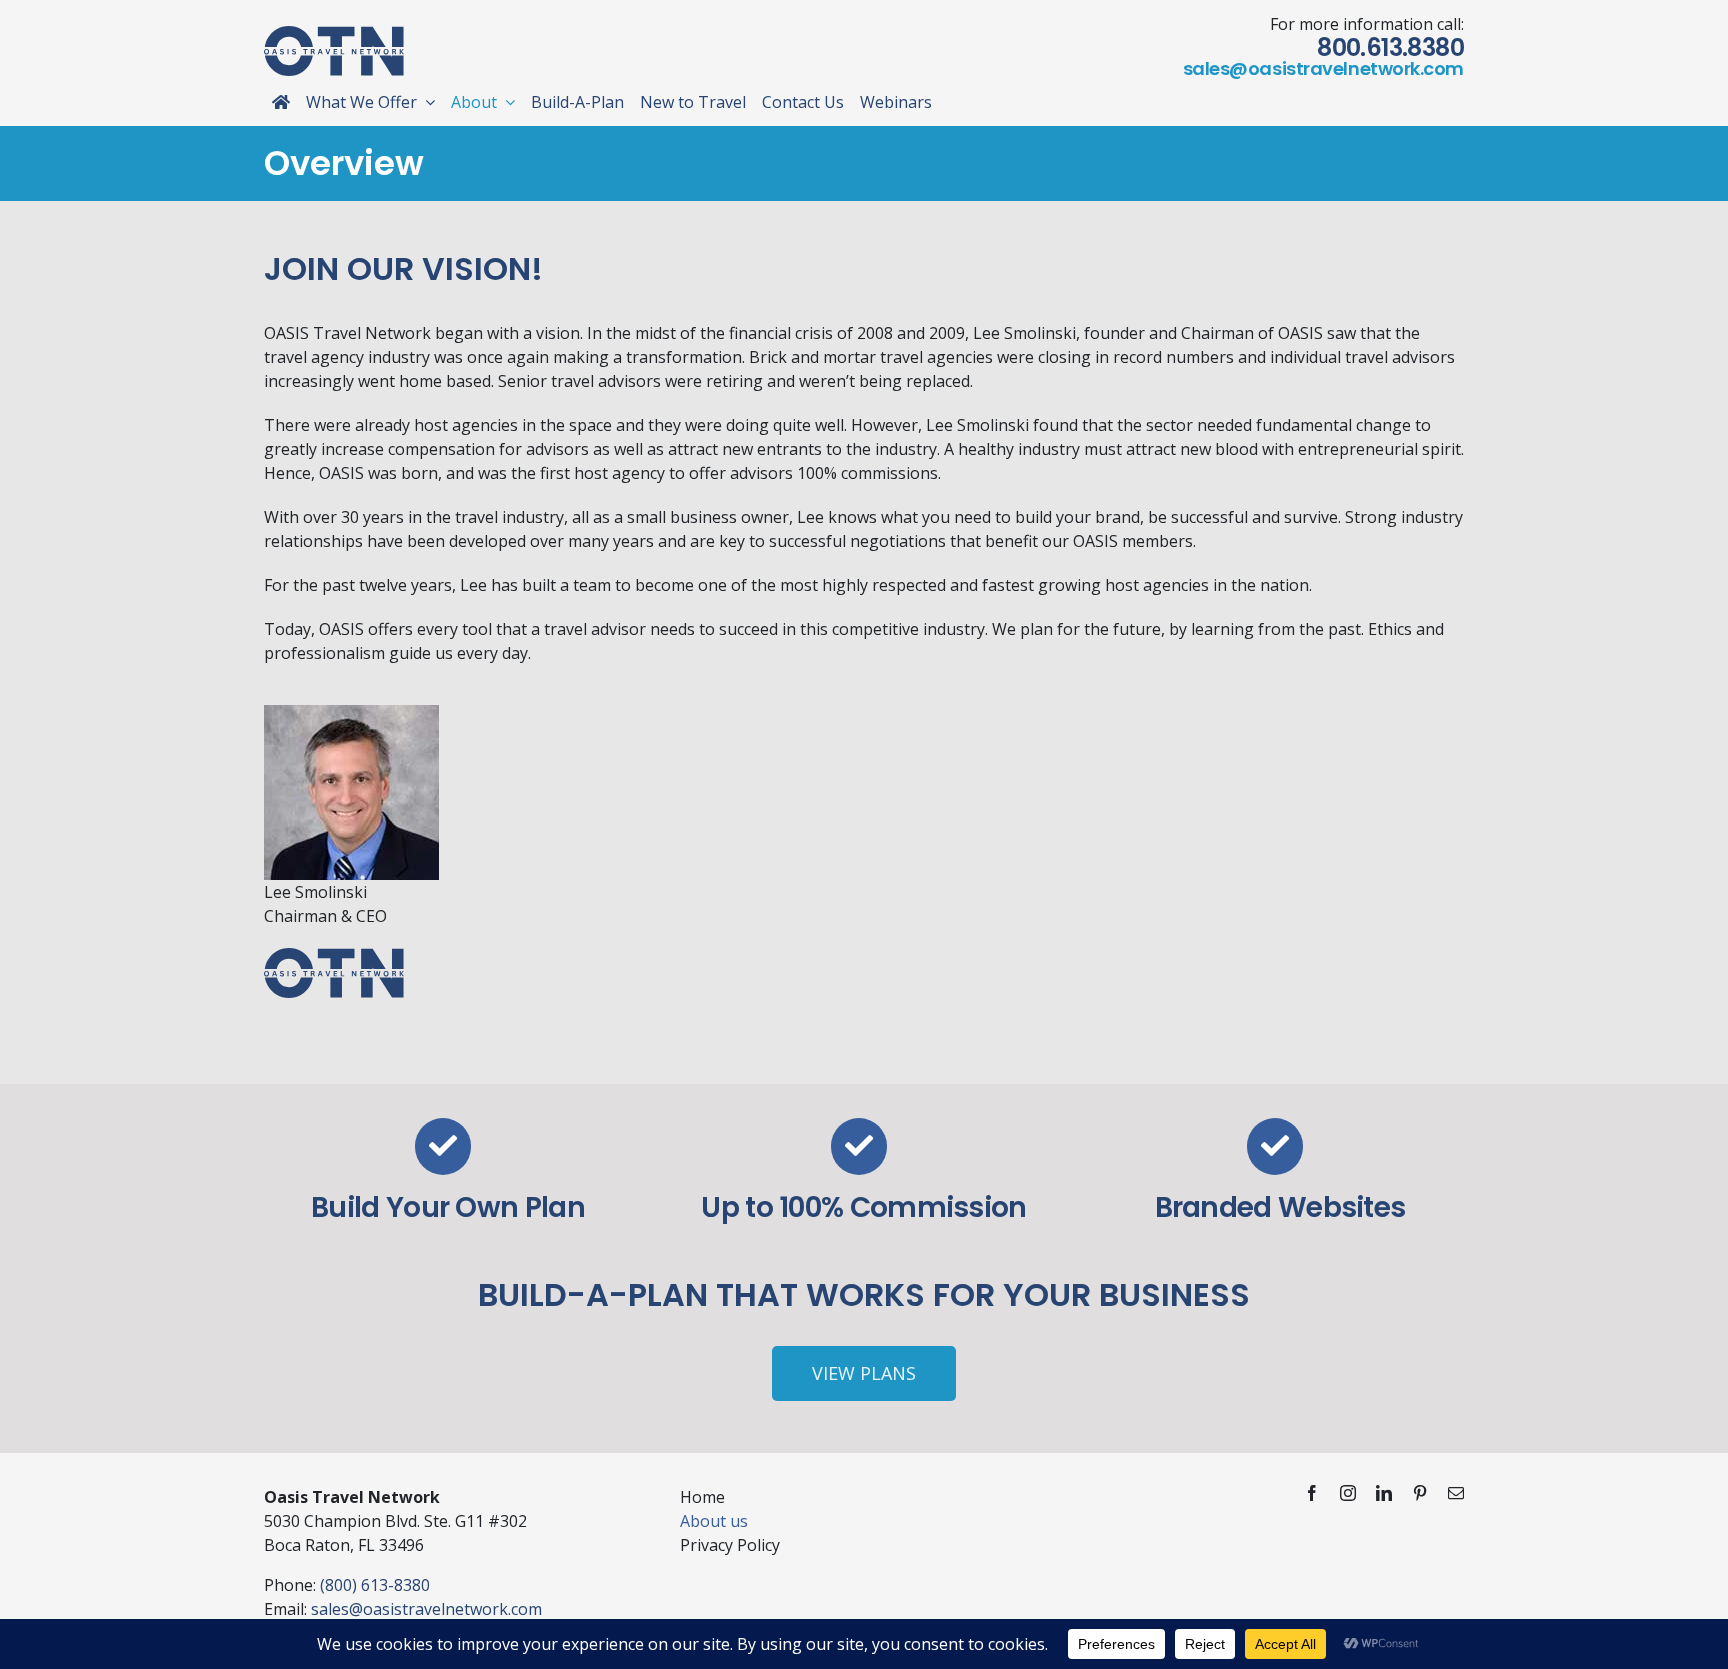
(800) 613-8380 (375, 1585)
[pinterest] (1420, 1493)
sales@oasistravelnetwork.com (1323, 68)
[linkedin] (1384, 1493)
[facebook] (1312, 1493)
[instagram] (1348, 1493)
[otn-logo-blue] (334, 34)
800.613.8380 (1390, 47)
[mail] (1456, 1493)
